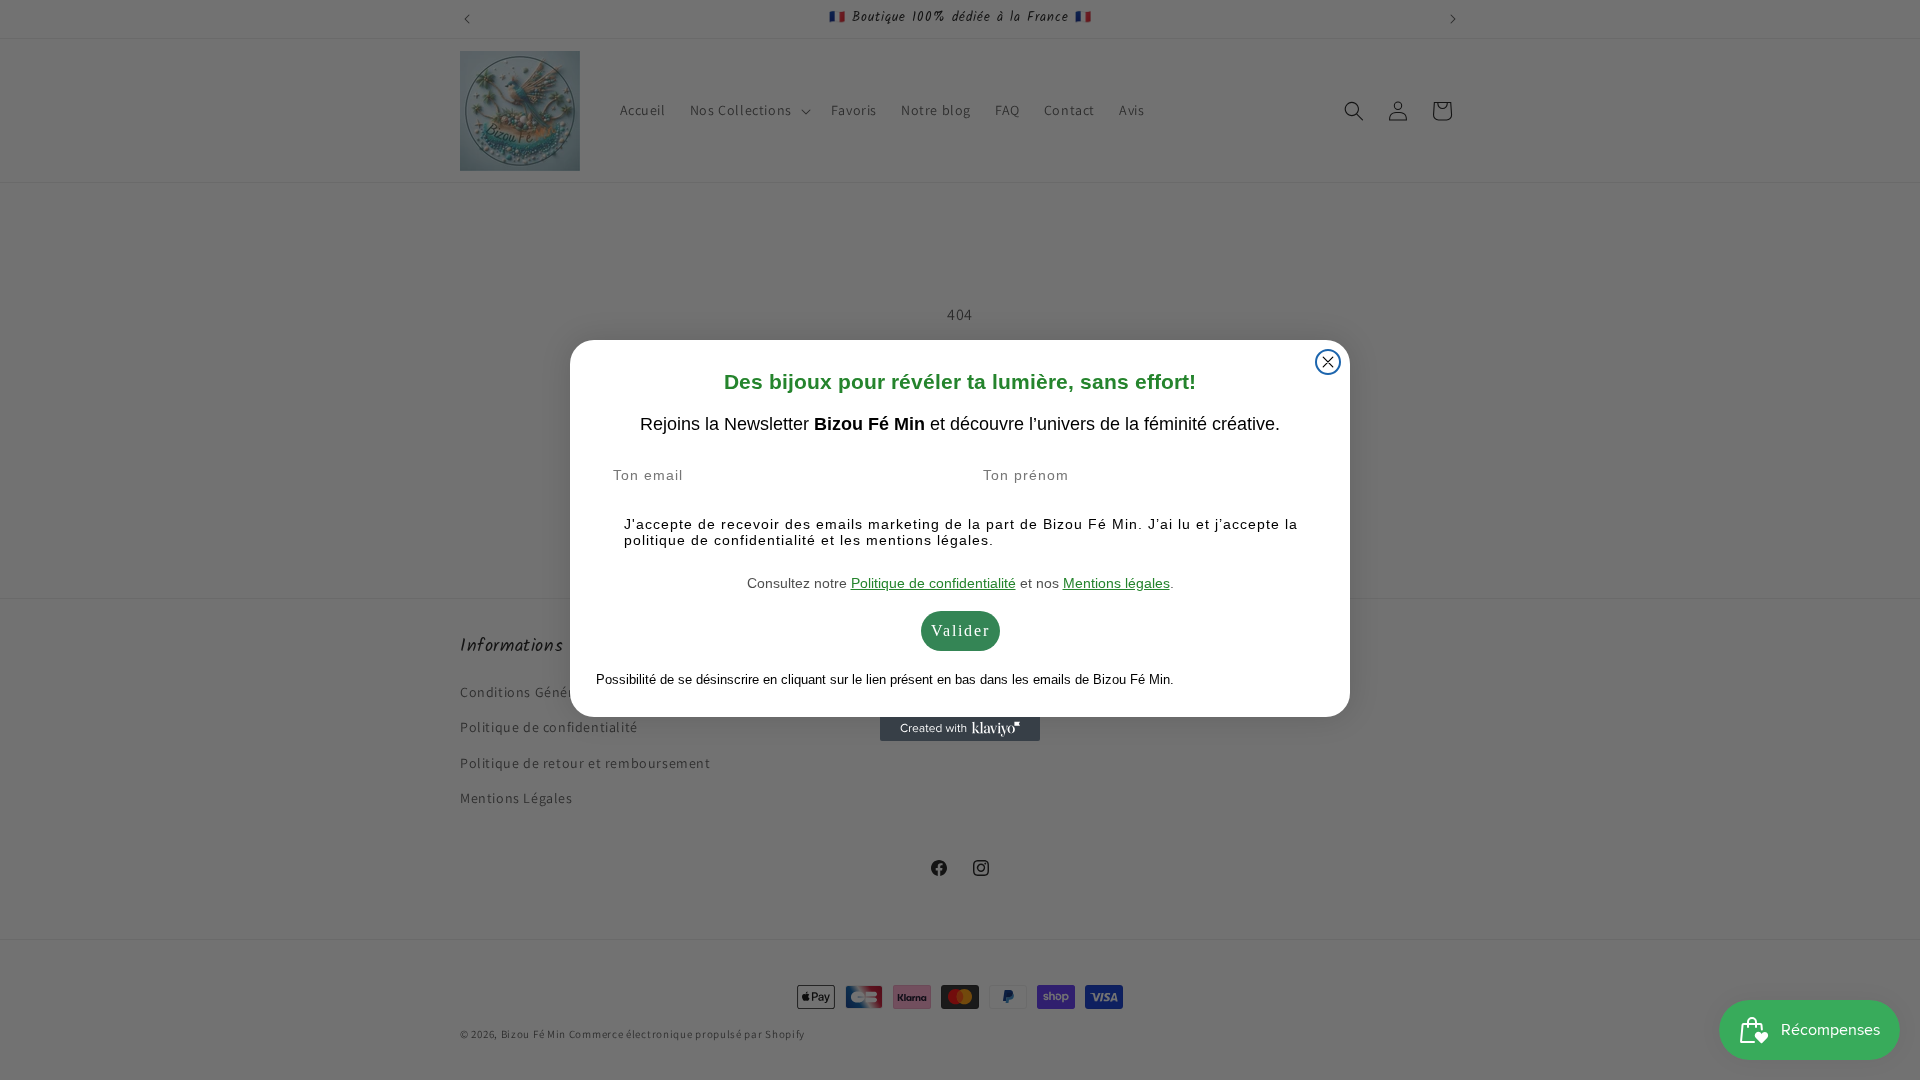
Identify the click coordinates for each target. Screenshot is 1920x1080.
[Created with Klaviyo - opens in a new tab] (960, 729)
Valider (960, 630)
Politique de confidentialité (933, 583)
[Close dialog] (1328, 362)
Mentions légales (1116, 583)
